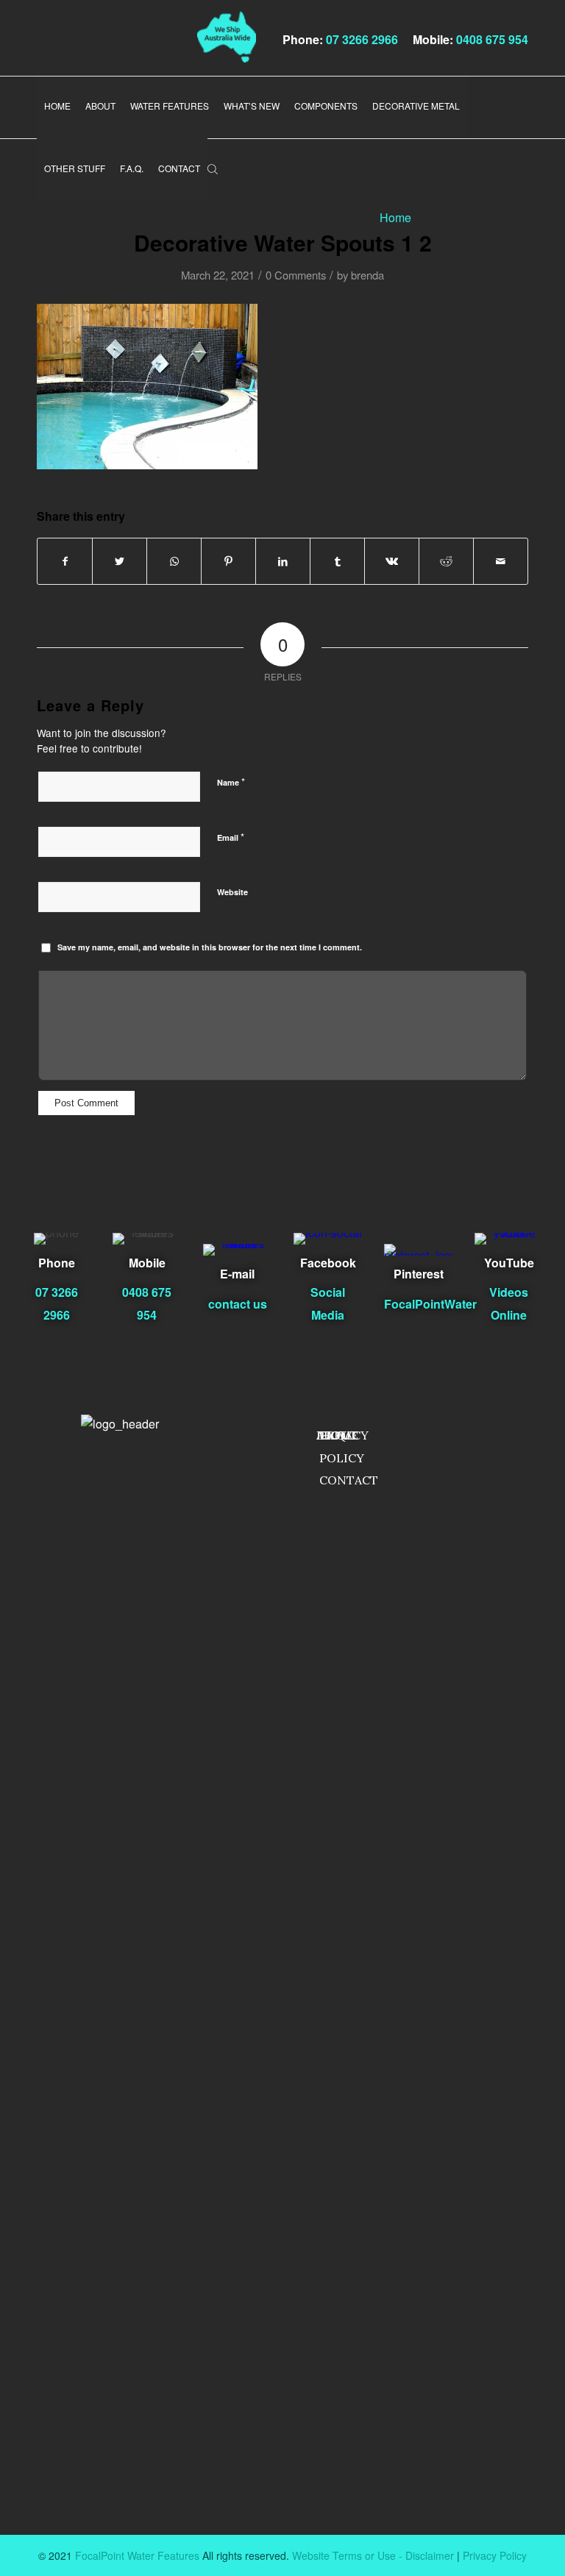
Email (231, 837)
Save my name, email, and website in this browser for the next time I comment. (210, 947)
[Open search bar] (213, 167)
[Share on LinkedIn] (283, 561)
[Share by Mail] (501, 561)
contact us (238, 1304)
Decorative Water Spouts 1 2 (283, 242)
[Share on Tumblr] (337, 561)
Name (231, 782)
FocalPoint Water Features (137, 2555)
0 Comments (296, 275)
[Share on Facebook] (65, 561)
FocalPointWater (430, 1304)
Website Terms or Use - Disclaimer (373, 2555)
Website (232, 892)
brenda (367, 275)
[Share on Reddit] (446, 561)
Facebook (328, 1263)
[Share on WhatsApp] (174, 561)
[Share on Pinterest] (228, 561)
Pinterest (419, 1274)
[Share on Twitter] (120, 561)
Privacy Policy (495, 2555)
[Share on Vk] (392, 561)
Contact (349, 1480)
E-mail (237, 1274)
